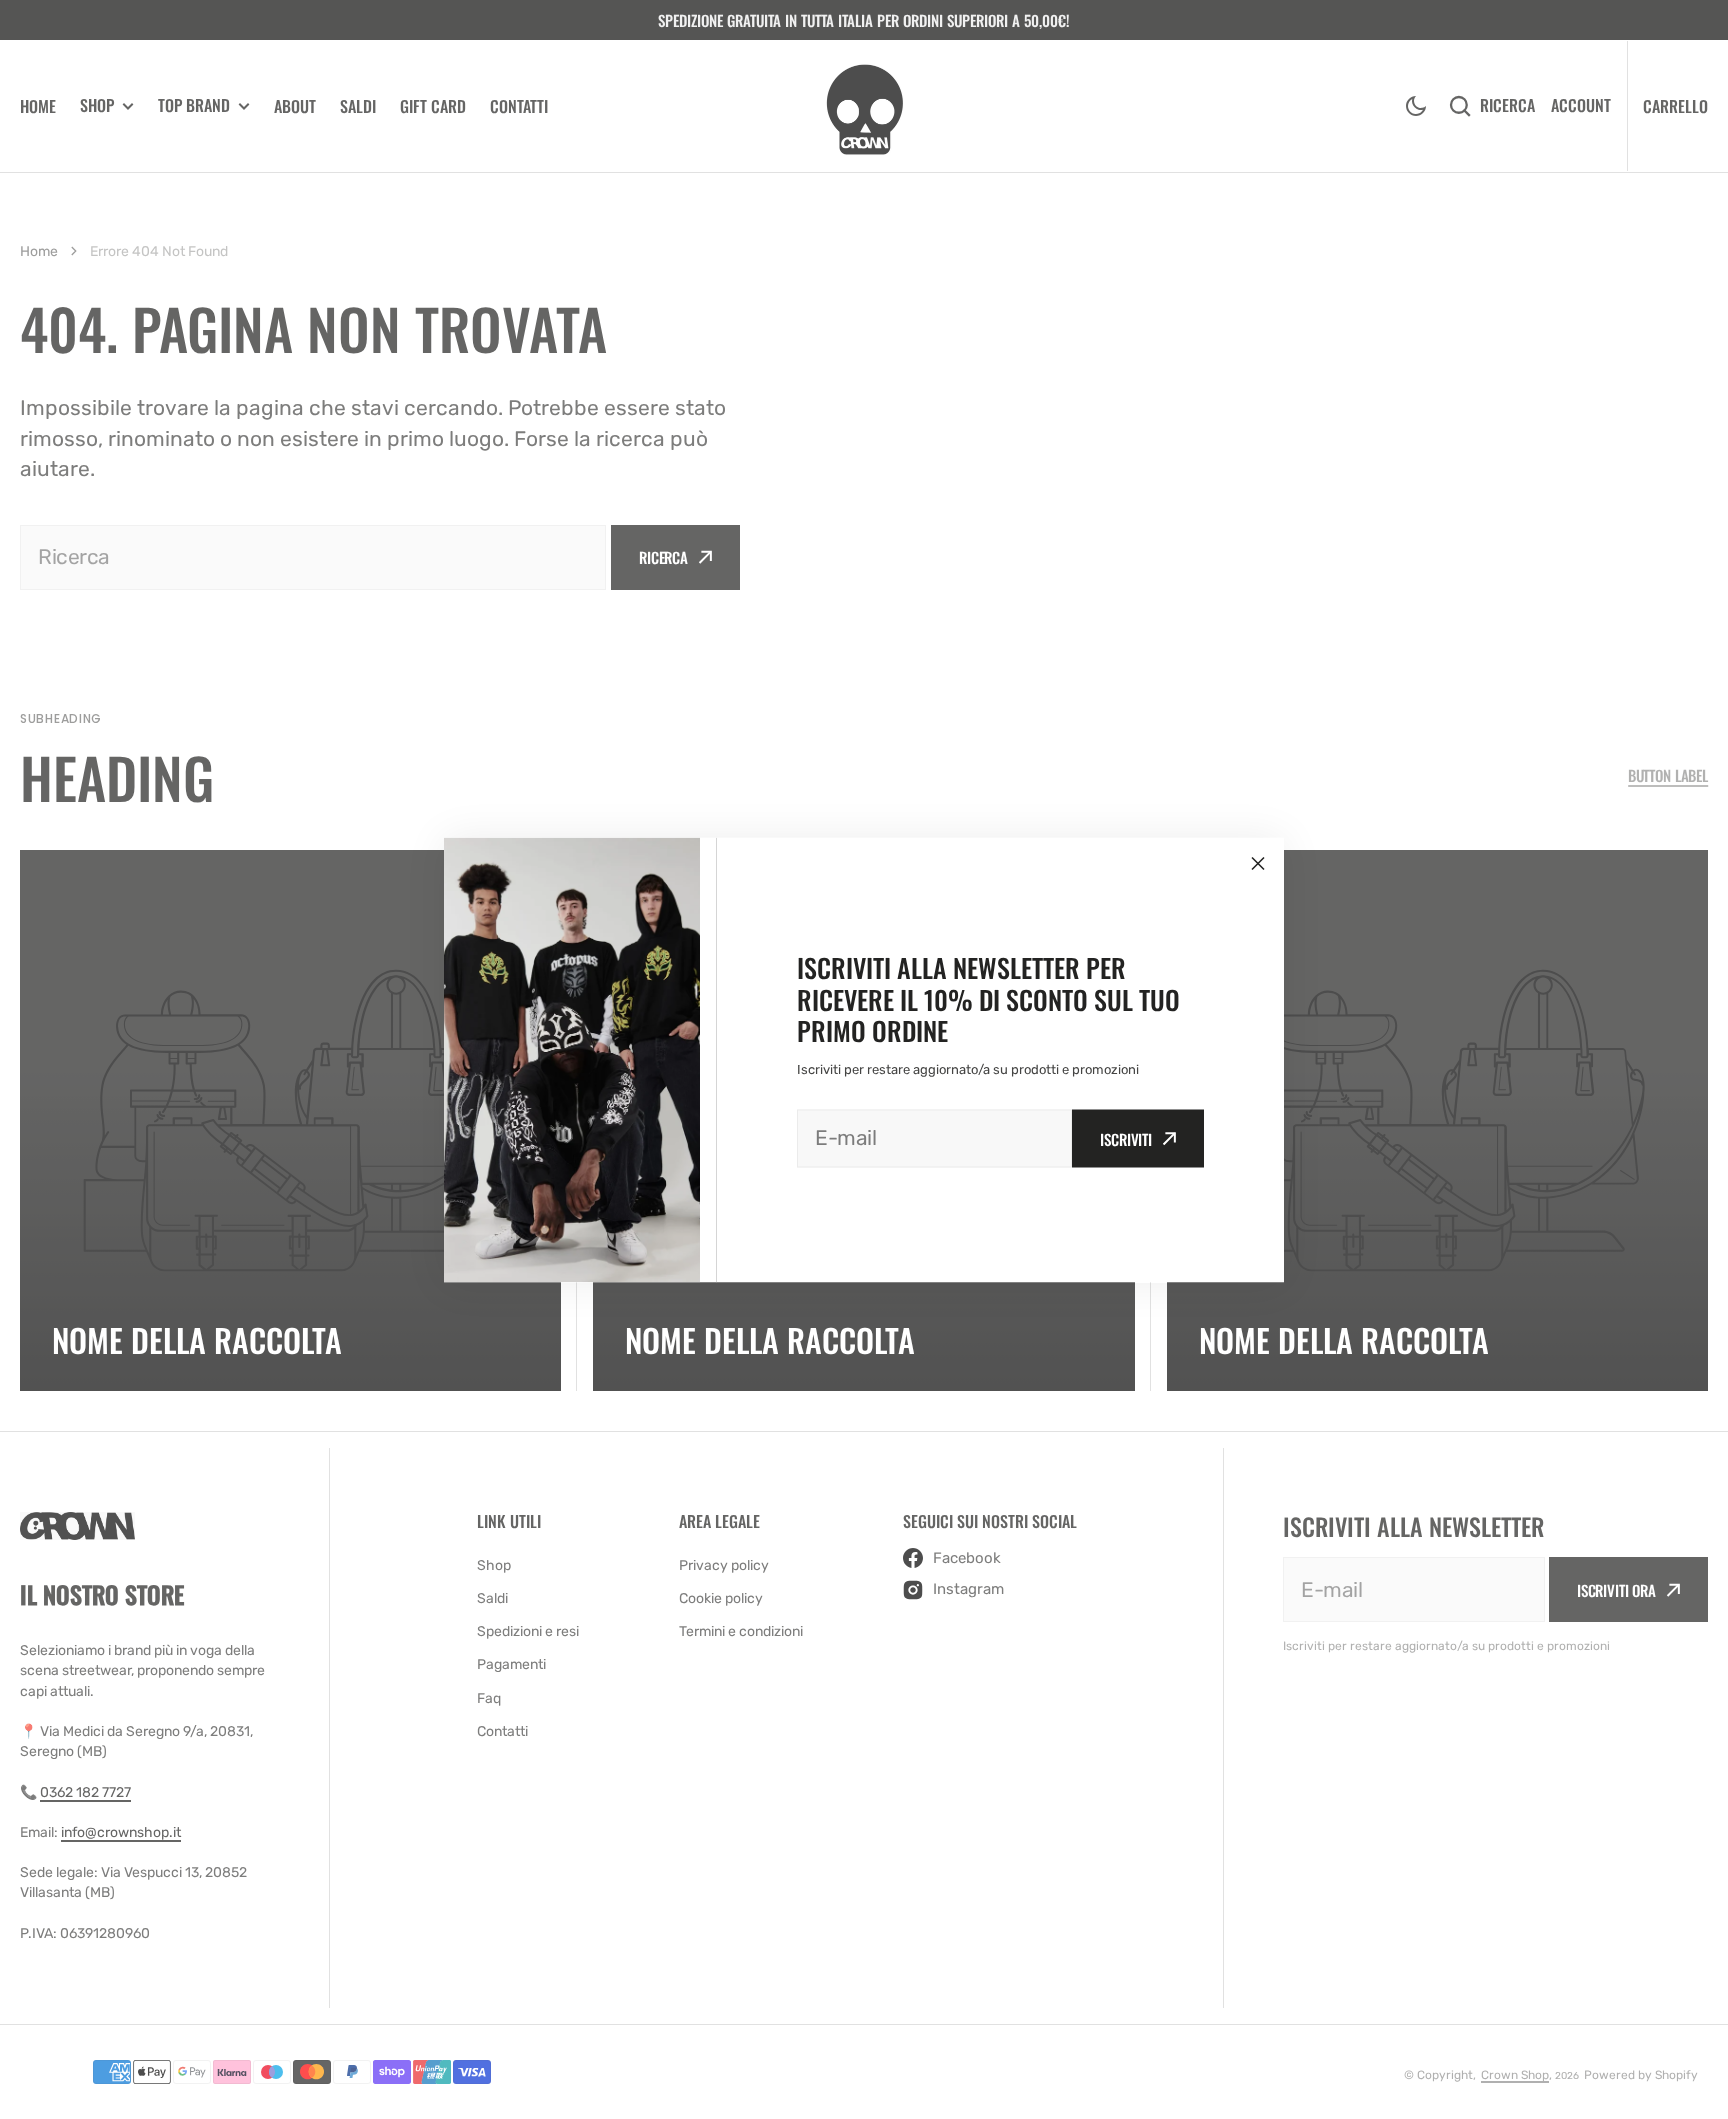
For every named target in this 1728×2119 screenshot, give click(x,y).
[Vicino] (1258, 863)
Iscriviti (1126, 1138)
